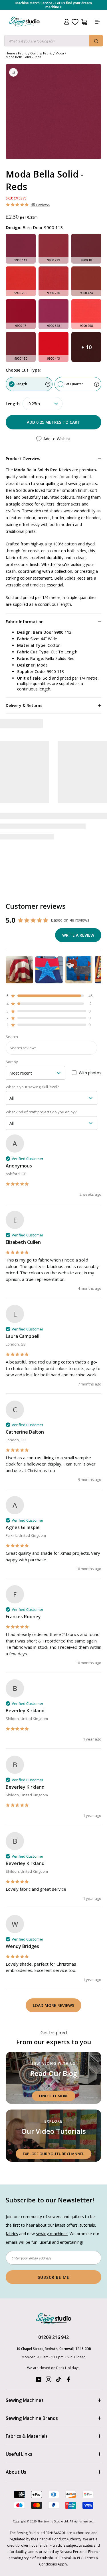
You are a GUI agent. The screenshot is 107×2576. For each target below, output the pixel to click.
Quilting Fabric (41, 53)
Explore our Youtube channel (53, 2154)
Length (21, 384)
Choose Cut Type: (23, 370)
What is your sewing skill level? (32, 1087)
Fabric (23, 53)
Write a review (78, 935)
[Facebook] (68, 2381)
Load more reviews (53, 2005)
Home (10, 53)
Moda (60, 53)
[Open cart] (84, 22)
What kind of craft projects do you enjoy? (41, 1112)
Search (12, 1037)
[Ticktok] (58, 2381)
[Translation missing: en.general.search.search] (96, 41)
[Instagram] (49, 2381)
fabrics (12, 2234)
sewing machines (52, 2234)
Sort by (12, 1062)
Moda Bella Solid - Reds (23, 57)
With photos (90, 1073)
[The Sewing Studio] (24, 28)
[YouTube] (39, 2381)
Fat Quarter (74, 384)
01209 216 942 (53, 2337)
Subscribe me (53, 2277)
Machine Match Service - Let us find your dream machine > (54, 5)
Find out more (54, 2096)
